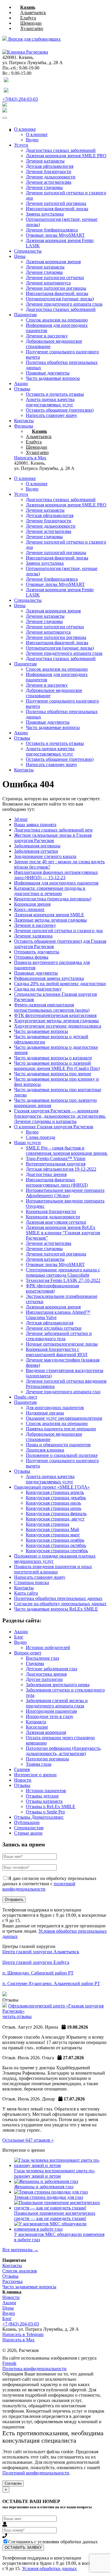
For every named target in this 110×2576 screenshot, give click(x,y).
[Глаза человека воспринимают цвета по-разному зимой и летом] (61, 2165)
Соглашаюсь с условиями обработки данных (53, 2542)
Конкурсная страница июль (53, 1503)
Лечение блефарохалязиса (52, 230)
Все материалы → (20, 2250)
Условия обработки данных (49, 2568)
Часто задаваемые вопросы (53, 378)
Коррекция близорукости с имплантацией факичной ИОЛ (57, 1352)
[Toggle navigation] (5, 118)
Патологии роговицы (47, 1759)
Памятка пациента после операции (61, 1429)
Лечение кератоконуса (48, 283)
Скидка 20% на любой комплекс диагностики (60, 984)
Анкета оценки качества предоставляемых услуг (50, 402)
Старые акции (28, 1833)
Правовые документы (48, 373)
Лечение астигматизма (49, 182)
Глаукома (35, 1663)
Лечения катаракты (45, 1259)
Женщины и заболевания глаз (44, 2187)
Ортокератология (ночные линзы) (60, 299)
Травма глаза (39, 1764)
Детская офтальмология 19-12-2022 (61, 1169)
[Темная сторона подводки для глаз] (51, 2192)
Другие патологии (44, 1679)
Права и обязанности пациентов (58, 1445)
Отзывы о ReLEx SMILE (51, 1806)
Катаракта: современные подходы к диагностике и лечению (50, 891)
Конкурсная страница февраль (56, 1514)
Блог (19, 1637)
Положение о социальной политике (62, 1455)
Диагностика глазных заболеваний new (54, 830)
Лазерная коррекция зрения (53, 262)
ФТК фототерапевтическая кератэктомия (55, 1015)
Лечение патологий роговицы (56, 203)
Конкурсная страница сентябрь (57, 1551)
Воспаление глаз (42, 1658)
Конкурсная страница (48, 1524)
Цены (20, 256)
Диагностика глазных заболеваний (61, 309)
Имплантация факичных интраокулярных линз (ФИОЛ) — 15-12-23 (56, 875)
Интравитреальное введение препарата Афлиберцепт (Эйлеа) (65, 1193)
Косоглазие (37, 1727)
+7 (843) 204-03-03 (21, 2324)
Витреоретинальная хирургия (56, 1164)
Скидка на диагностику (38, 989)
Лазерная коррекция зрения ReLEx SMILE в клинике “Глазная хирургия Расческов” (63, 1233)
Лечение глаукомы (44, 187)
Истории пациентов (46, 1791)
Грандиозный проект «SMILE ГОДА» (52, 1487)
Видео (32, 140)
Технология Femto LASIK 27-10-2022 (63, 1280)
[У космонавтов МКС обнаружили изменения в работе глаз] (61, 2229)
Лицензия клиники (45, 1450)
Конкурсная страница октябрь (56, 1545)
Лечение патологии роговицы (56, 288)
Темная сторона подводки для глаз (49, 2197)
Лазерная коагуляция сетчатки (56, 1222)
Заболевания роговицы (37, 846)
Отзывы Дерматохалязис (39, 1817)
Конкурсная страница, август (55, 1519)
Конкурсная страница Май (53, 1529)
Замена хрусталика (45, 214)
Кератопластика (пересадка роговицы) (53, 899)
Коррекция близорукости (51, 1211)
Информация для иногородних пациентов (56, 883)
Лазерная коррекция (46, 1732)
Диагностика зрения (46, 1174)
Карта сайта (26, 1593)
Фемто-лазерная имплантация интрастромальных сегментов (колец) (52, 1007)
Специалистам (29, 1828)
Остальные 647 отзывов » (28, 2140)
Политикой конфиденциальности (36, 2473)
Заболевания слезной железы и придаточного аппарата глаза (57, 1703)
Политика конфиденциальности (34, 2369)
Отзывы (22, 389)
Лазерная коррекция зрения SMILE (49, 915)
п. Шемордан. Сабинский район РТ (38, 1973)
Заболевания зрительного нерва (58, 1685)
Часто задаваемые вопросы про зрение (53, 1074)
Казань (28, 7)
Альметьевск (33, 13)
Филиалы (24, 426)
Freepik (9, 2363)
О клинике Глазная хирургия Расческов (54, 1127)
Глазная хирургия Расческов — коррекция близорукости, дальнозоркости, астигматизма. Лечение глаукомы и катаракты (60, 1116)
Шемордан (31, 23)
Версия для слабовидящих (34, 39)
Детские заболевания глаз (51, 1669)
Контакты (24, 421)
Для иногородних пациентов (55, 1408)
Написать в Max (18, 2340)
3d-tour (21, 819)
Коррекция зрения (32, 904)
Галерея (22, 1769)
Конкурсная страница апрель (55, 1492)
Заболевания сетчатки (36, 851)
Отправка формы (31, 957)
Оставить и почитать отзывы (55, 394)
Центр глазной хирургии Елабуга (36, 1962)
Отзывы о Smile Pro (45, 1812)
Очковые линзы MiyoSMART (55, 235)
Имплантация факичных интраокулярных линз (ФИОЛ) (57, 1182)
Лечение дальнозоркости (51, 177)
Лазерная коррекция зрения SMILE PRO (66, 505)
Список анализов (20, 2271)
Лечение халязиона (33, 936)
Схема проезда (40, 1137)
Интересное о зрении (35, 1775)
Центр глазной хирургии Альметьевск (41, 1952)
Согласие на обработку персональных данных (60, 1604)
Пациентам (25, 315)
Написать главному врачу (51, 415)
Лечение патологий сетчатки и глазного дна (58, 931)
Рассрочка (12, 2281)
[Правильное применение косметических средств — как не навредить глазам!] (61, 2208)
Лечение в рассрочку (47, 336)
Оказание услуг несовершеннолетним (64, 1418)
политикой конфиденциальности (39, 1886)
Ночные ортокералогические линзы (62, 1344)
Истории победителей (48, 1648)
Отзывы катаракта (44, 1801)
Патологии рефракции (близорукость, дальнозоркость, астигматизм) (64, 1751)
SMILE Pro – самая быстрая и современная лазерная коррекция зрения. (67, 1150)
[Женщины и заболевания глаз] (46, 2181)
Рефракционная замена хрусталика (49, 978)
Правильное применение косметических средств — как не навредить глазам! (55, 2216)
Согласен (13, 2483)
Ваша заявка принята (35, 825)
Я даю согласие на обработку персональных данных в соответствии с (49, 1884)
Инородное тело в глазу (50, 1716)
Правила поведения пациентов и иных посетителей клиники (53, 1569)
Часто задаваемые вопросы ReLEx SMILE (56, 1609)
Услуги (21, 145)
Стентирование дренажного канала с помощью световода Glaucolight (63, 1272)
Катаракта (36, 1722)
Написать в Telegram (23, 2334)
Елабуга (28, 18)
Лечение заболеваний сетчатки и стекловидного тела (59, 1336)
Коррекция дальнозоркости (53, 1217)
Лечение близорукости (49, 172)
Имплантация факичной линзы (57, 209)
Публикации (27, 1822)
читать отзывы (17, 2016)
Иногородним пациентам (51, 1711)
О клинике (25, 129)
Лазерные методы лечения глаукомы (50, 920)
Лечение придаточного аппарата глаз (63, 1392)
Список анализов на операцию (57, 320)
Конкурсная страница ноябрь (55, 1540)
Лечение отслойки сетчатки (54, 1328)
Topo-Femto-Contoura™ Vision (56, 1158)
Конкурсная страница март (53, 1535)
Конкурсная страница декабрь (56, 1498)
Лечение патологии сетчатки (55, 278)
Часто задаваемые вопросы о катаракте (53, 1058)
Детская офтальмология (50, 166)
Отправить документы (37, 952)
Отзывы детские (42, 1796)
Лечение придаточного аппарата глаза (64, 304)
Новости (23, 1780)
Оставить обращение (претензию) (60, 410)
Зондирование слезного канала (45, 856)
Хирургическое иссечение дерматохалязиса (58, 1026)
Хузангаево (32, 28)
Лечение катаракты (45, 161)
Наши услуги (27, 1143)
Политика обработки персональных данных (58, 1598)
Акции (21, 383)
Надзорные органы (45, 1413)
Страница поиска (32, 1582)
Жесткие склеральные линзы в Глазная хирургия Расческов (53, 838)
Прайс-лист (26, 1397)
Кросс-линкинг (29, 909)
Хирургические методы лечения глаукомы (56, 1021)
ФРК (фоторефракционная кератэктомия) (52, 1288)
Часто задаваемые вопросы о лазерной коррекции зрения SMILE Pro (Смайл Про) (57, 1066)
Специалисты (28, 251)
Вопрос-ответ (28, 1653)
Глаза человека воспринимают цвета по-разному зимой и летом (55, 2173)
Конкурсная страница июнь (54, 1508)
